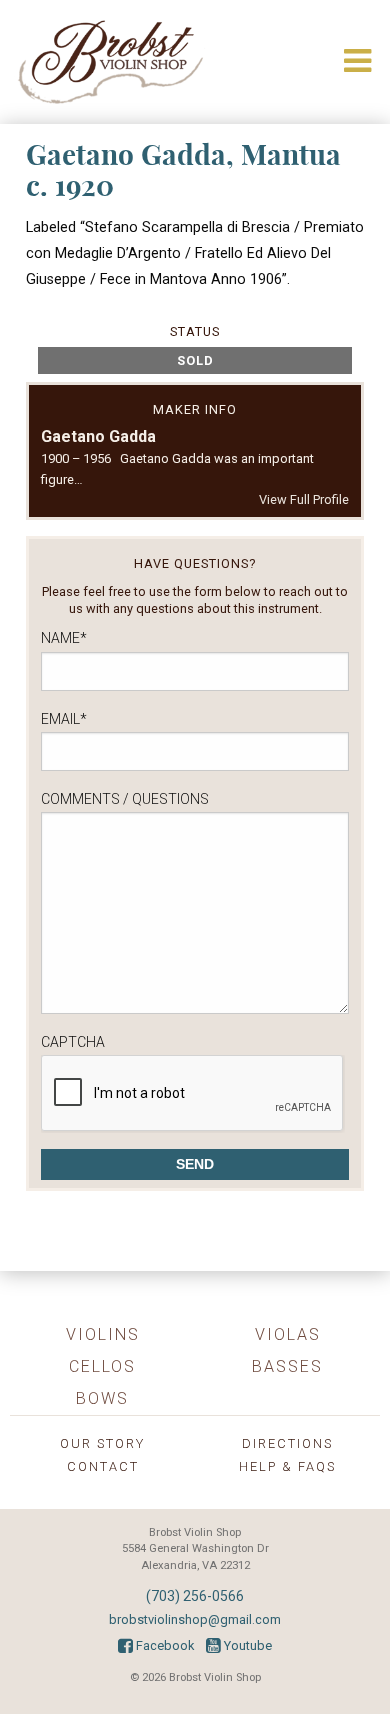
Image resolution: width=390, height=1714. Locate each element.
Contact (103, 1466)
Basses (287, 1366)
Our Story (102, 1443)
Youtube (246, 1645)
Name (64, 638)
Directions (287, 1443)
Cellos (102, 1366)
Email (64, 719)
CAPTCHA (73, 1042)
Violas (288, 1334)
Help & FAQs (287, 1466)
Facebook (163, 1645)
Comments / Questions (125, 799)
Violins (103, 1334)
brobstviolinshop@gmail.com (195, 1619)
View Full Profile (304, 499)
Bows (102, 1398)
